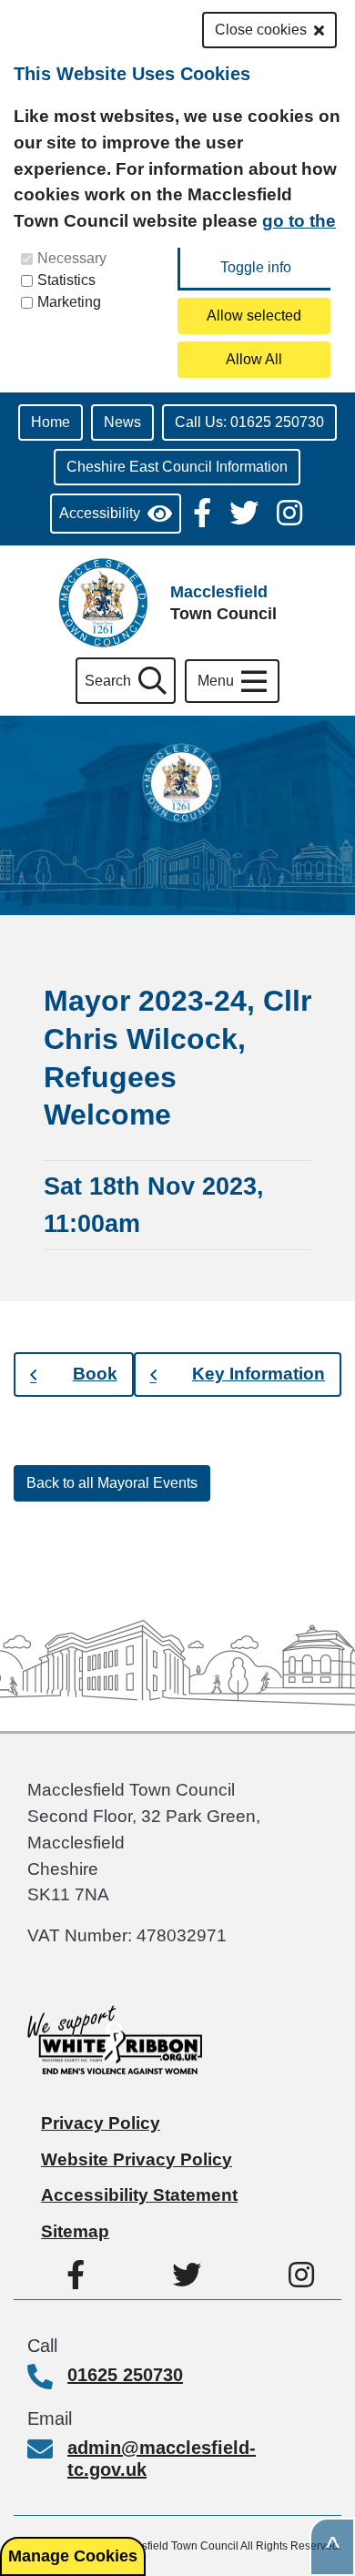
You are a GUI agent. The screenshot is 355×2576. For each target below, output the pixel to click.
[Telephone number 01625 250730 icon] (47, 2378)
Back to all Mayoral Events (112, 1483)
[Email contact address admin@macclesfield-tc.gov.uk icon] (47, 2451)
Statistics (66, 280)
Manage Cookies (73, 2556)
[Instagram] (289, 511)
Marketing (69, 302)
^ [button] (333, 2547)
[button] (74, 1375)
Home (51, 422)
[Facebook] (204, 511)
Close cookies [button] (261, 30)
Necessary (72, 258)
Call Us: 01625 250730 (249, 422)
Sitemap (75, 2231)
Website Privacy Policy (137, 2159)
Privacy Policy (101, 2123)
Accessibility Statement (139, 2195)
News (122, 422)
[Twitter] (246, 511)
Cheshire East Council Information (177, 467)
